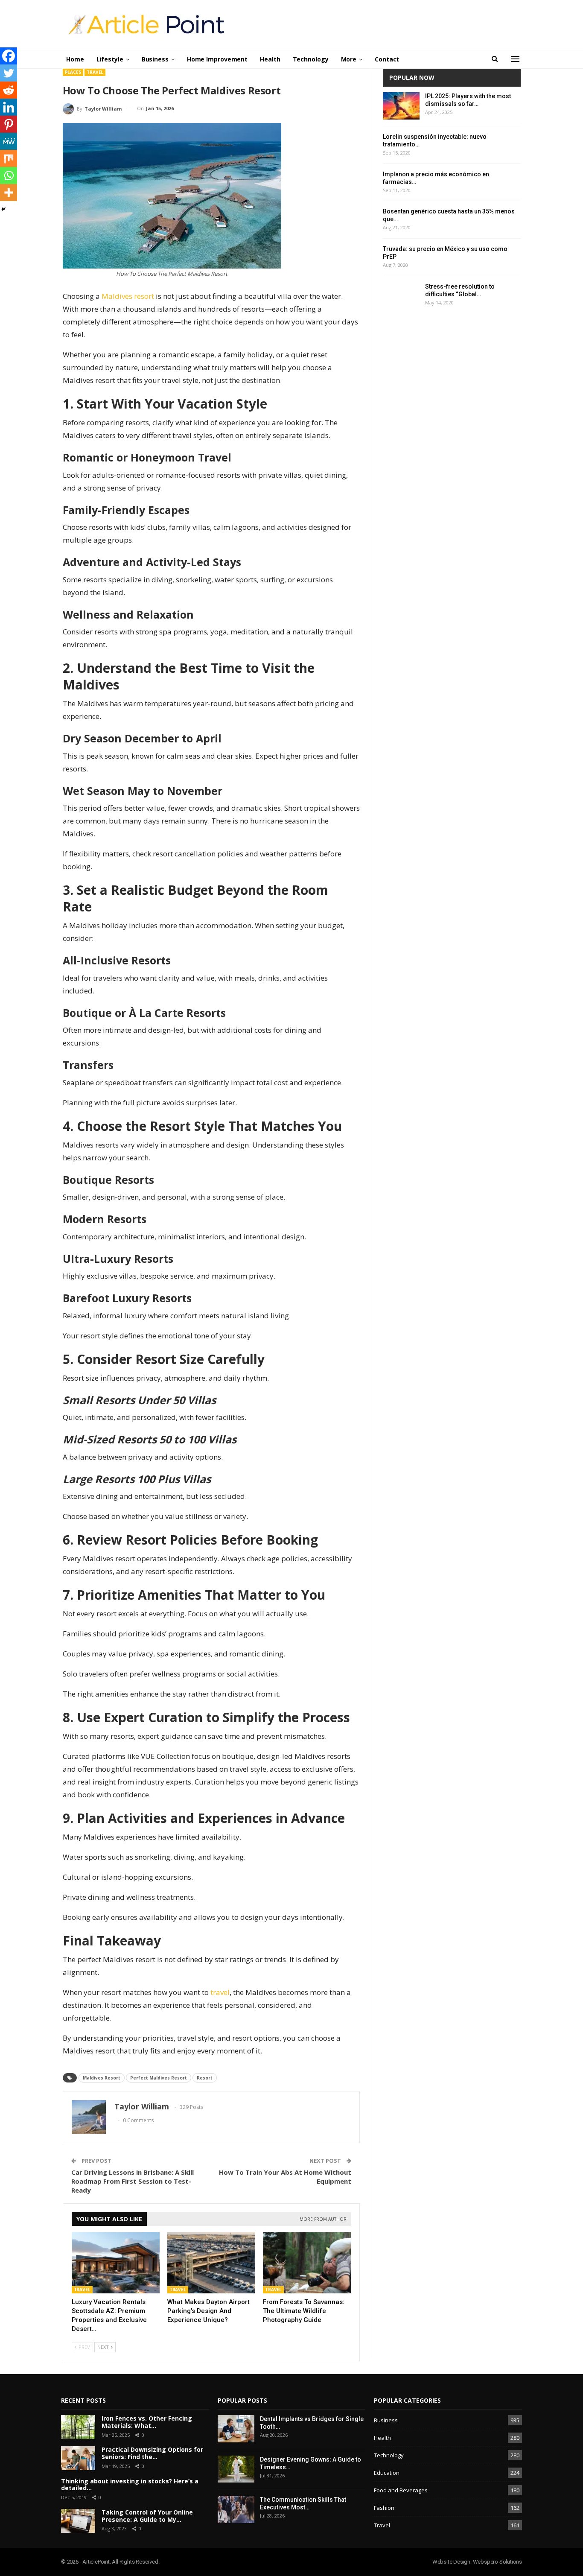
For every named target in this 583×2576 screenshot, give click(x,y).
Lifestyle (110, 59)
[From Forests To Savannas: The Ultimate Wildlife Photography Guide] (307, 2263)
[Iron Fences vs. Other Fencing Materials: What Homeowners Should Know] (78, 2427)
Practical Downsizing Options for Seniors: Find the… (152, 2453)
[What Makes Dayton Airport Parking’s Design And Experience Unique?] (211, 2263)
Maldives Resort (102, 2078)
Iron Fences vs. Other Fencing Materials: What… (147, 2422)
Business (155, 59)
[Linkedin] (9, 107)
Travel (95, 72)
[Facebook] (9, 56)
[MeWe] (9, 141)
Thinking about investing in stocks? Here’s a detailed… (130, 2485)
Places (73, 72)
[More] (9, 193)
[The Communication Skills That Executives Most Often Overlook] (236, 2509)
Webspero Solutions (497, 2562)
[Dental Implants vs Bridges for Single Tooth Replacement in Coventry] (236, 2429)
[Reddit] (9, 90)
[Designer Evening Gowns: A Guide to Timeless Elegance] (236, 2469)
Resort (205, 2078)
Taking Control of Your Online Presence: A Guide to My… (147, 2516)
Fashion (384, 2508)
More (349, 59)
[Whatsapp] (9, 175)
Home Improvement (217, 59)
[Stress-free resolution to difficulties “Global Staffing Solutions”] (401, 296)
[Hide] (3, 209)
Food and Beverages (401, 2490)
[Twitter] (9, 73)
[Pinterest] (9, 124)
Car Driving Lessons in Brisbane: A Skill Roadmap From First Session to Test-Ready (133, 2181)
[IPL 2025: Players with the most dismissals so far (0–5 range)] (401, 106)
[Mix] (9, 158)
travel (220, 1992)
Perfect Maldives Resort (159, 2078)
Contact (387, 59)
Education (387, 2473)
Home (75, 59)
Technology (311, 59)
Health (270, 59)
